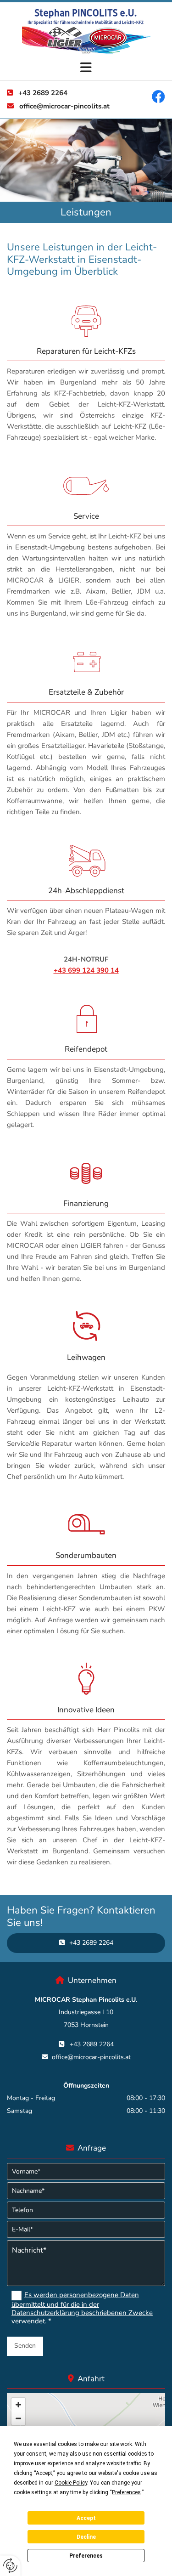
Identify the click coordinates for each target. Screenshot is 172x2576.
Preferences (86, 2556)
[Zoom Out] (18, 2418)
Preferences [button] (126, 2492)
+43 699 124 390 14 (86, 970)
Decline (86, 2537)
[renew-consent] (10, 2566)
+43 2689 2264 (43, 93)
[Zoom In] (18, 2405)
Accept (86, 2518)
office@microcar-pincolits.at (64, 106)
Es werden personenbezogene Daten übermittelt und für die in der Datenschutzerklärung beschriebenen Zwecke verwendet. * (82, 2308)
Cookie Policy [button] (71, 2483)
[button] (86, 68)
